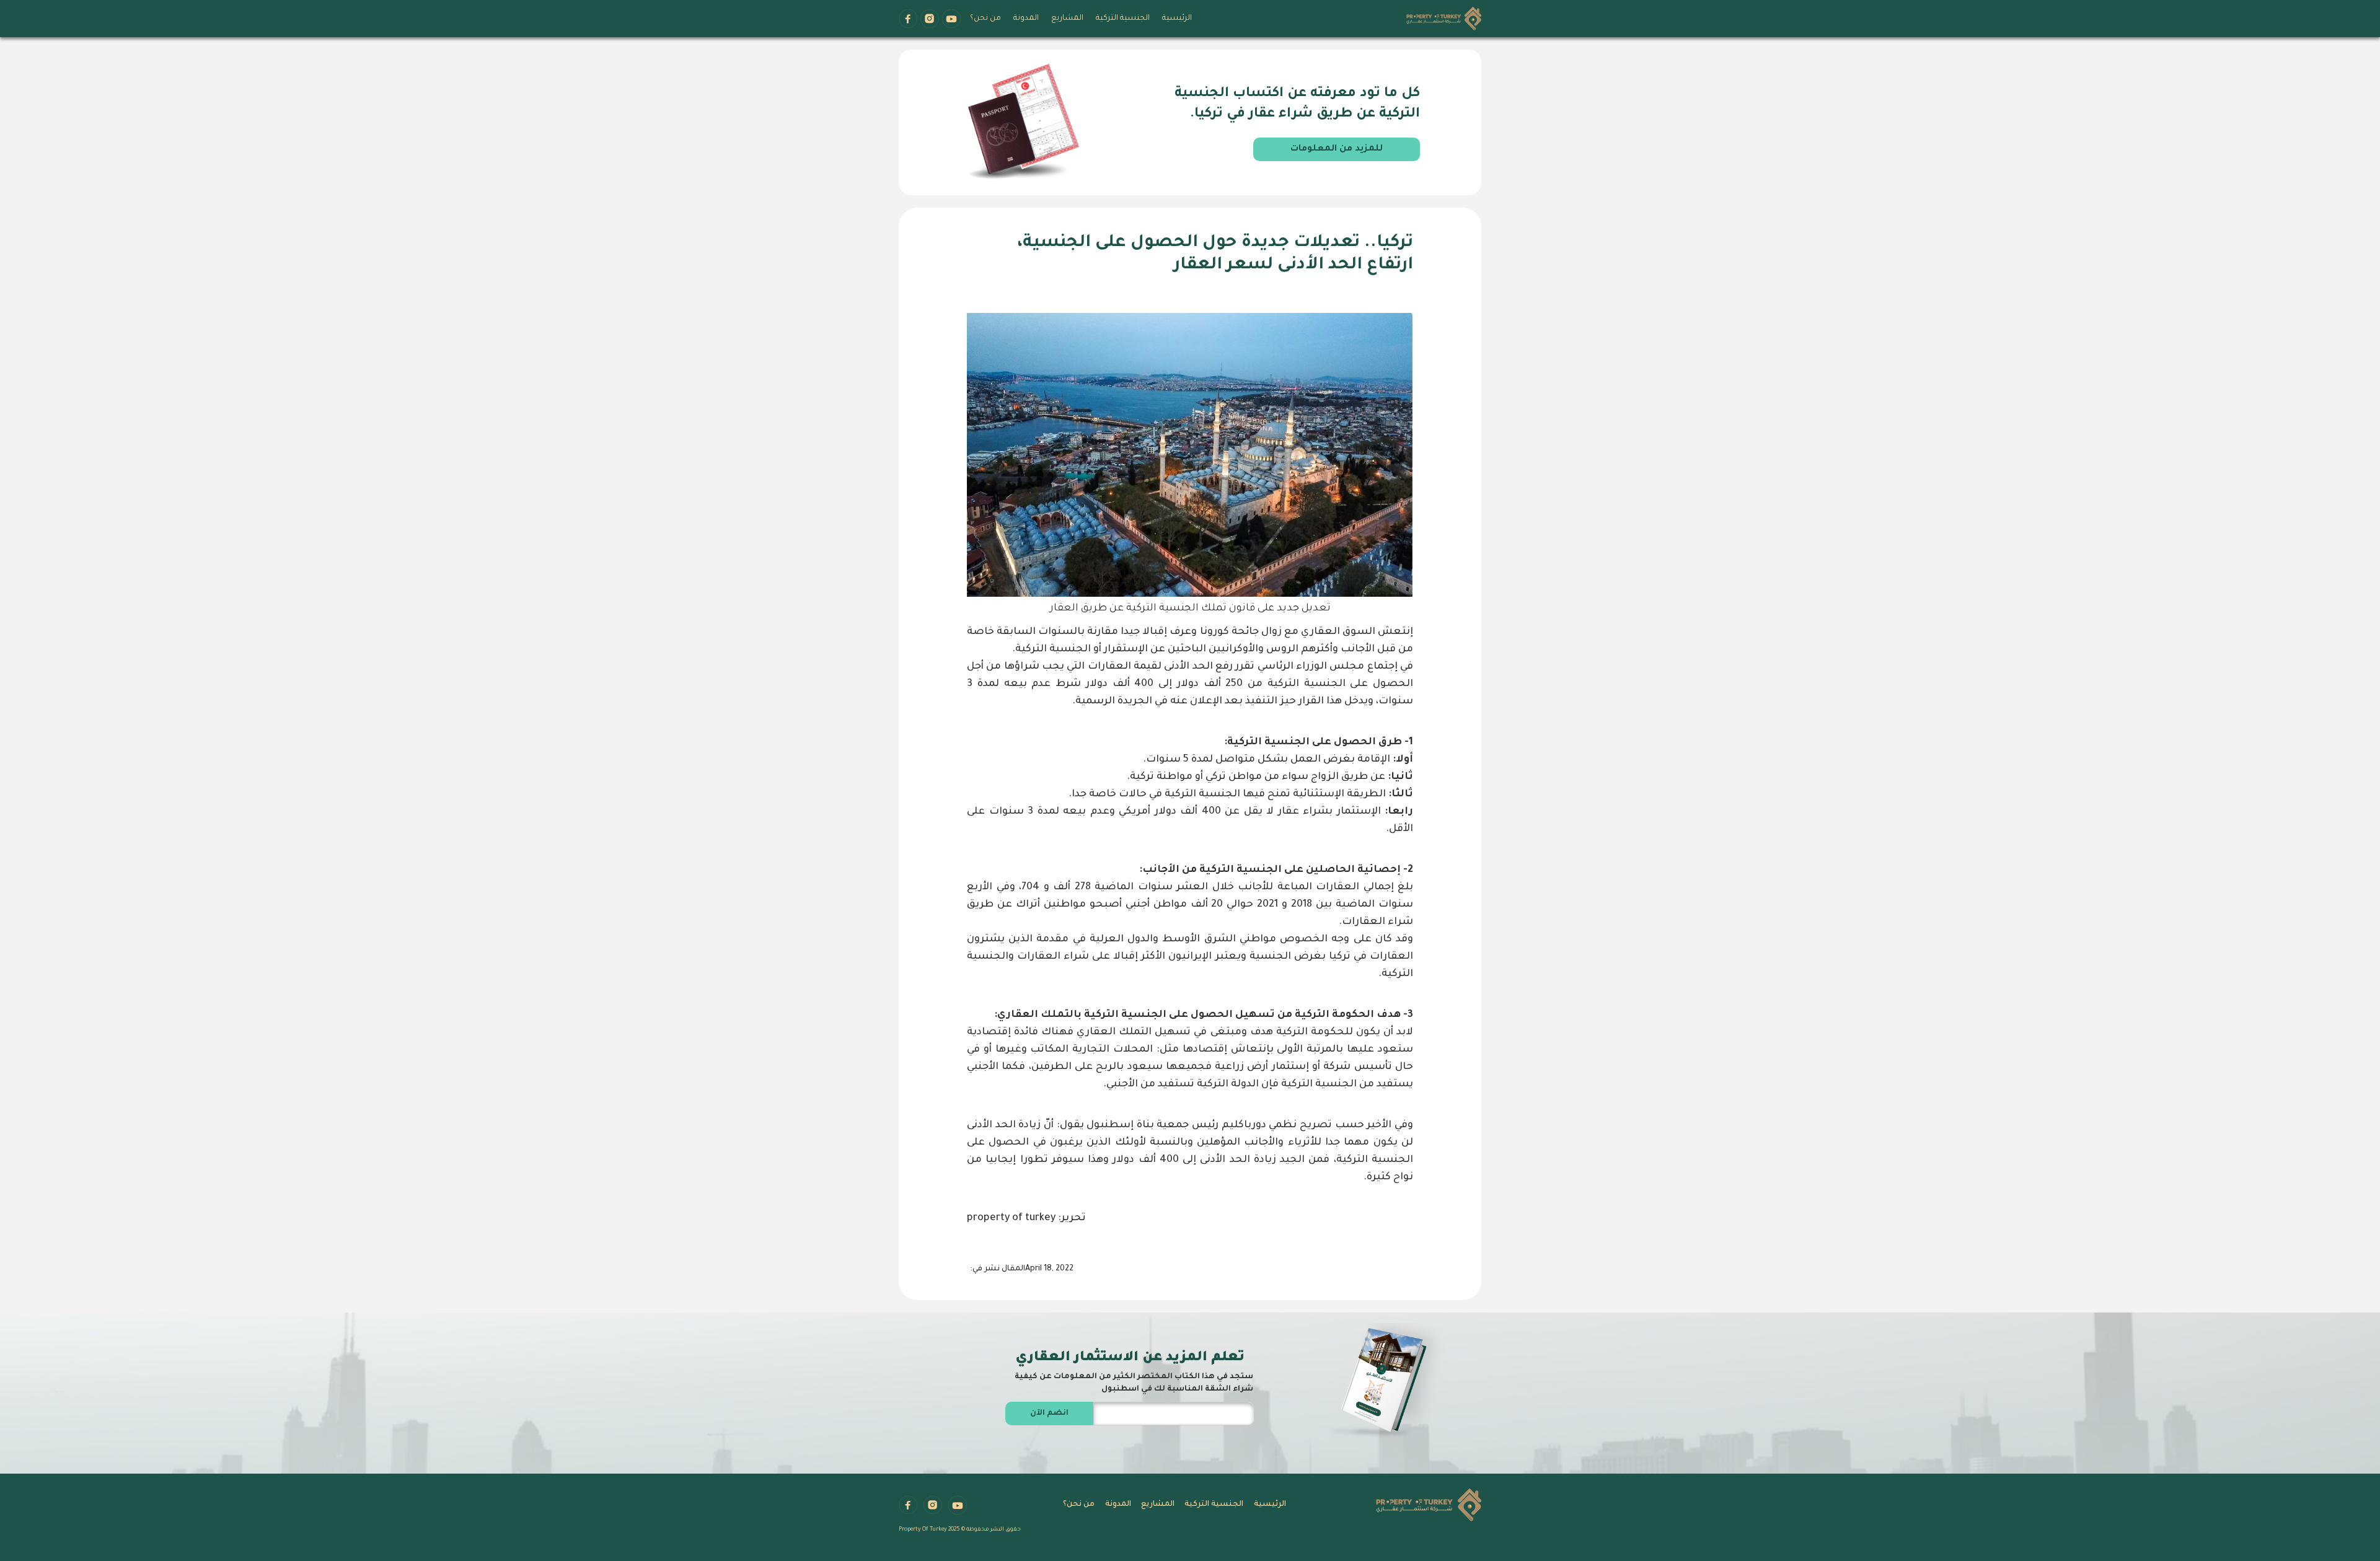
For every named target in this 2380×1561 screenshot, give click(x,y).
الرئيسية (1177, 19)
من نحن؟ (985, 19)
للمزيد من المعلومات (1337, 149)
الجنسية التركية (1123, 19)
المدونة (1026, 19)
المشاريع (1067, 19)
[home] (1444, 20)
